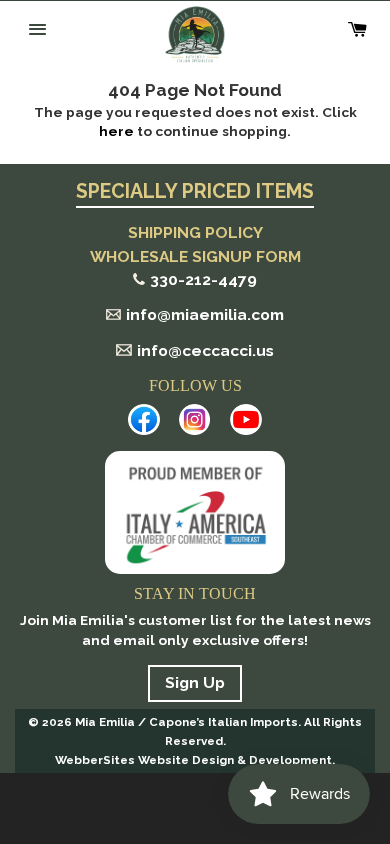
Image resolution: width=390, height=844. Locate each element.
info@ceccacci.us (205, 350)
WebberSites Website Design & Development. (195, 760)
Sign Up (195, 682)
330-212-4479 (203, 279)
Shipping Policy (195, 232)
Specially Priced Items (195, 192)
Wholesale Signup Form (195, 256)
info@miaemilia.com (205, 314)
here (116, 131)
